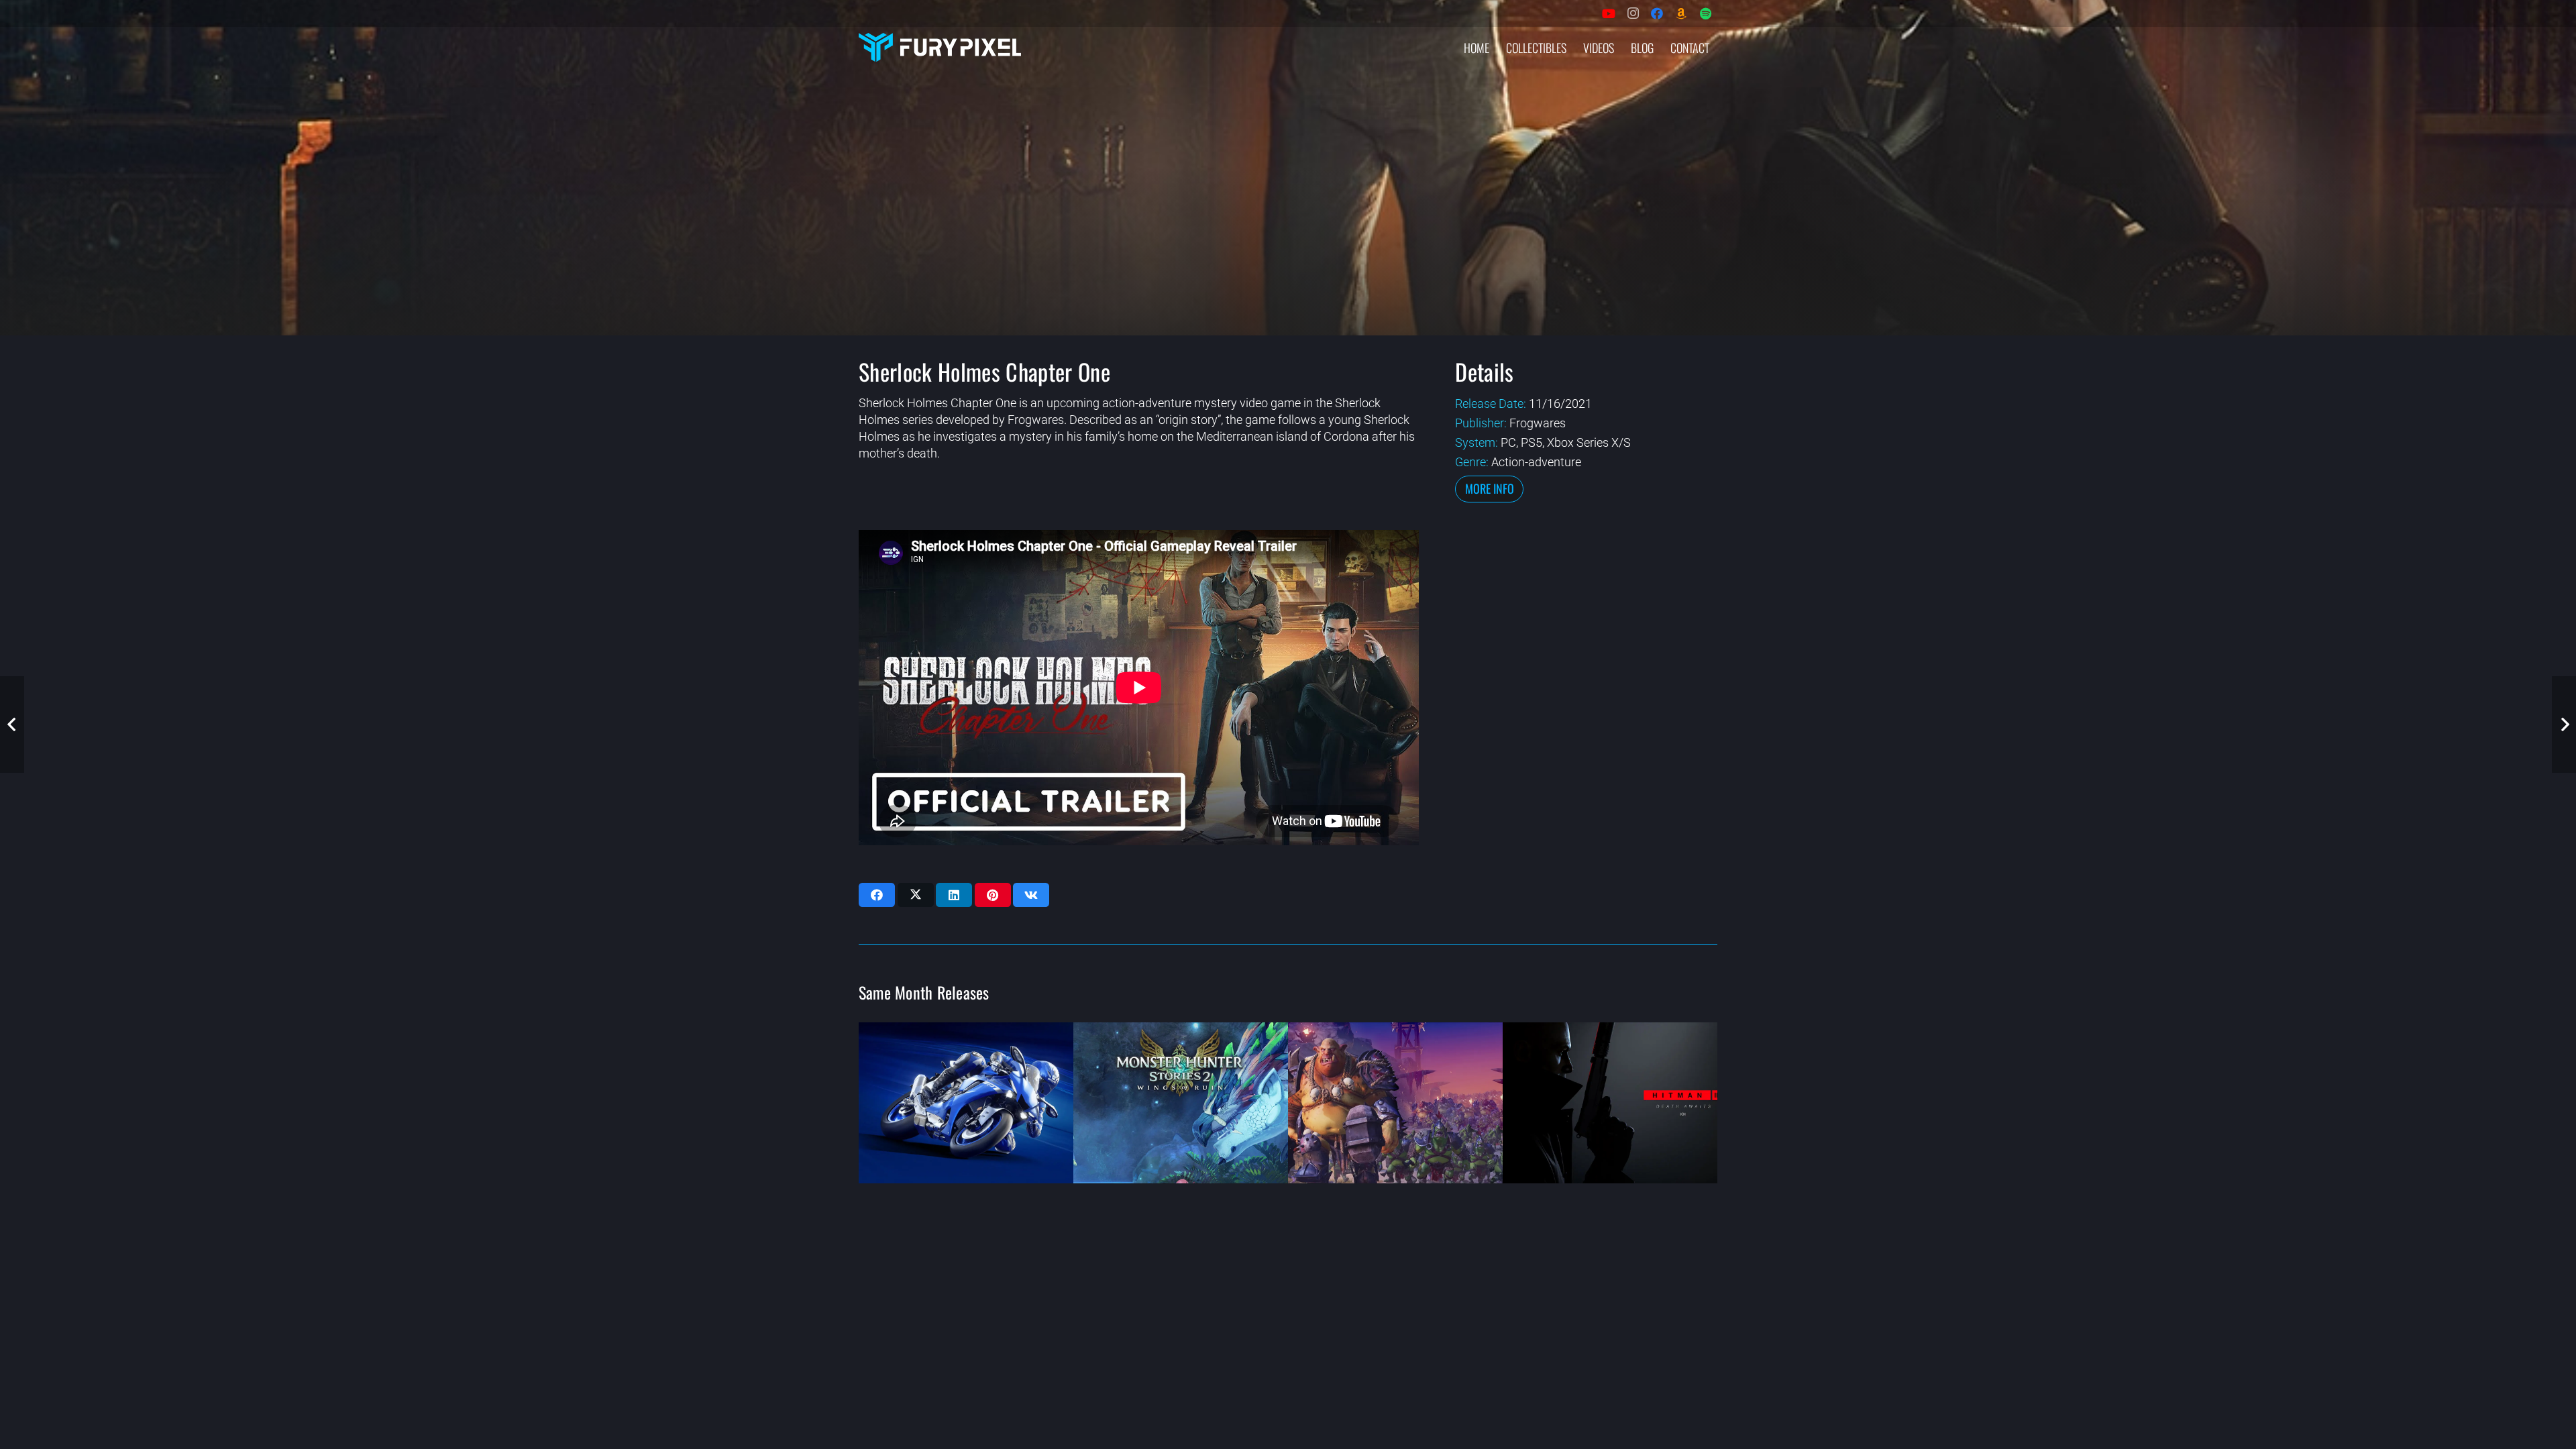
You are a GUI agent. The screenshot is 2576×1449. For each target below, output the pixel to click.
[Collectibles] (1681, 13)
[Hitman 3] (1610, 1103)
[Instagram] (1633, 13)
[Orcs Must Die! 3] (1395, 1103)
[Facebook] (1657, 13)
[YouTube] (1609, 13)
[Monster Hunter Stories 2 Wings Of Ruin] (1181, 1103)
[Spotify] (1705, 13)
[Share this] (877, 895)
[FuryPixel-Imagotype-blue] (940, 47)
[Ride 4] (966, 1103)
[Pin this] (993, 895)
